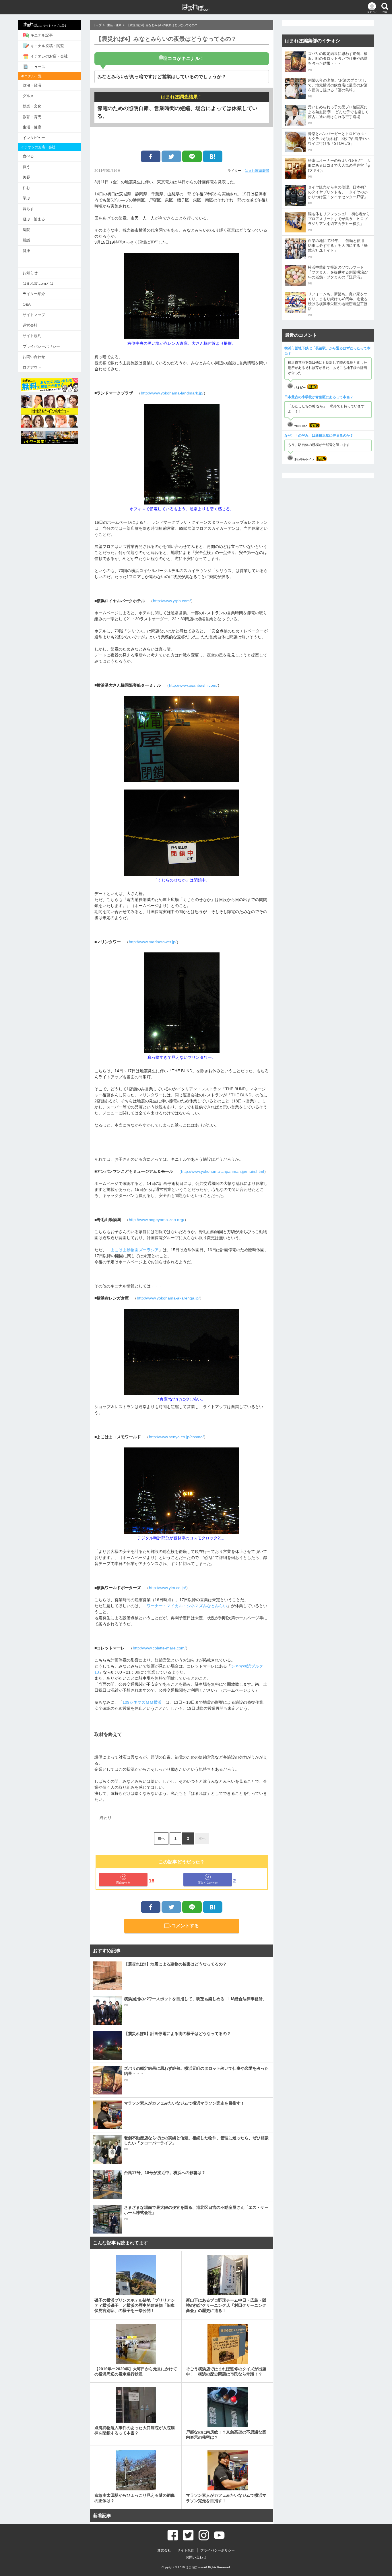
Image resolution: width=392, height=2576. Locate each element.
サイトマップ (34, 315)
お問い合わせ (34, 357)
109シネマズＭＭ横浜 (142, 1702)
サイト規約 (32, 336)
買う (26, 167)
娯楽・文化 (32, 106)
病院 (26, 230)
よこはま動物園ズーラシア (135, 1250)
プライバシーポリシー (41, 346)
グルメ (28, 96)
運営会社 (30, 325)
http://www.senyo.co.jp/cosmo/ (176, 1437)
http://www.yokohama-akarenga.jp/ (168, 1298)
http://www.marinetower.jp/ (153, 942)
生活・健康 (32, 127)
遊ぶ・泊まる (34, 219)
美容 (26, 177)
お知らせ (30, 273)
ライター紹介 (34, 294)
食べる (28, 156)
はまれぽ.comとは (38, 283)
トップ (97, 25)
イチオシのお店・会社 (49, 56)
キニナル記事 (42, 35)
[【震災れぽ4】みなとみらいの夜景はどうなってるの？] (213, 156)
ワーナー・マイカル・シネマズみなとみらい (187, 1606)
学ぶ (26, 198)
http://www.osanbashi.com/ (193, 685)
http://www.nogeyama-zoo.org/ (157, 1220)
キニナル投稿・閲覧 (47, 46)
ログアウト (32, 367)
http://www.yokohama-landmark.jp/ (172, 393)
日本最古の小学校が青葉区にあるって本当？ (319, 397)
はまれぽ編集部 (257, 171)
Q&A (27, 304)
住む (26, 188)
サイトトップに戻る (55, 26)
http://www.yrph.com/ (172, 601)
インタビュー (34, 138)
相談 (26, 240)
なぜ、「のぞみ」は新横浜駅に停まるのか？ (319, 436)
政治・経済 (32, 85)
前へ (161, 1838)
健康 (26, 251)
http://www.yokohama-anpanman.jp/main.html (223, 1171)
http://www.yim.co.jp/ (167, 1588)
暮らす (28, 209)
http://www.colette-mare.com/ (159, 1648)
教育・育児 (32, 117)
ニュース (38, 67)
